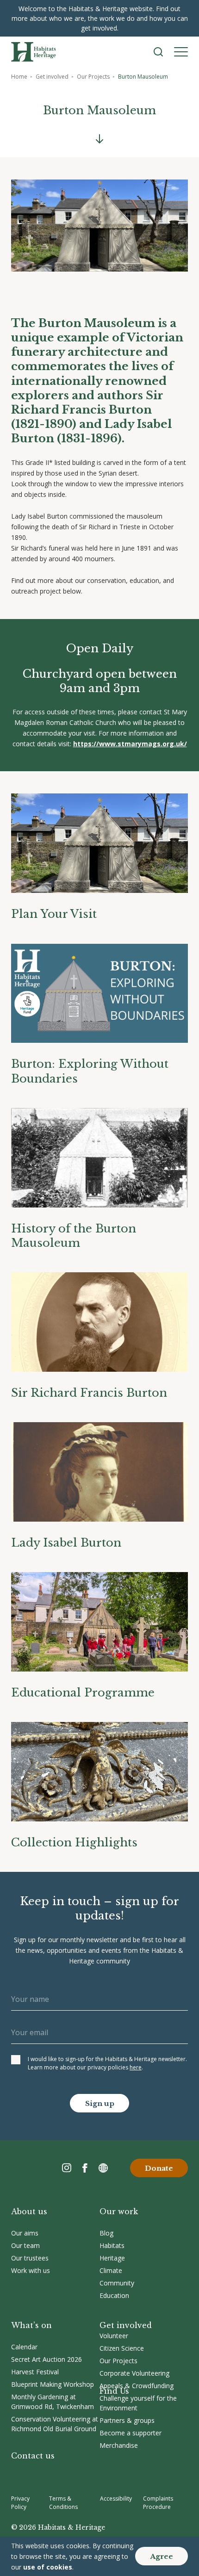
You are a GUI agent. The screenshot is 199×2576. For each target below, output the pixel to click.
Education (114, 2295)
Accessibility (116, 2499)
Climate (111, 2270)
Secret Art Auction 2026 (47, 2359)
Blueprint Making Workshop (53, 2384)
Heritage (112, 2258)
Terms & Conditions (63, 2503)
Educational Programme (83, 1693)
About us (29, 2211)
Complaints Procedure (158, 2503)
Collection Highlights (74, 1842)
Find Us (114, 2391)
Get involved (52, 77)
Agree (162, 2556)
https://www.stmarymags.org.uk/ (130, 744)
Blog (106, 2233)
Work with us (31, 2270)
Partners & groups (127, 2420)
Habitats (112, 2245)
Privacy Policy (20, 2503)
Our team (25, 2245)
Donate (159, 2168)
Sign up (100, 2103)
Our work (119, 2211)
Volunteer (114, 2336)
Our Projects (93, 77)
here (136, 2067)
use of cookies (48, 2567)
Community (117, 2283)
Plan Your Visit (54, 914)
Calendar (24, 2347)
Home (19, 77)
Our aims (25, 2233)
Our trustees (30, 2258)
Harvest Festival (35, 2372)
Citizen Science (122, 2348)
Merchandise (119, 2445)
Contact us (33, 2456)
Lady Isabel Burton (66, 1543)
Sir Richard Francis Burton (89, 1393)
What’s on (31, 2325)
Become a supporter (131, 2433)
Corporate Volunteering (134, 2373)
